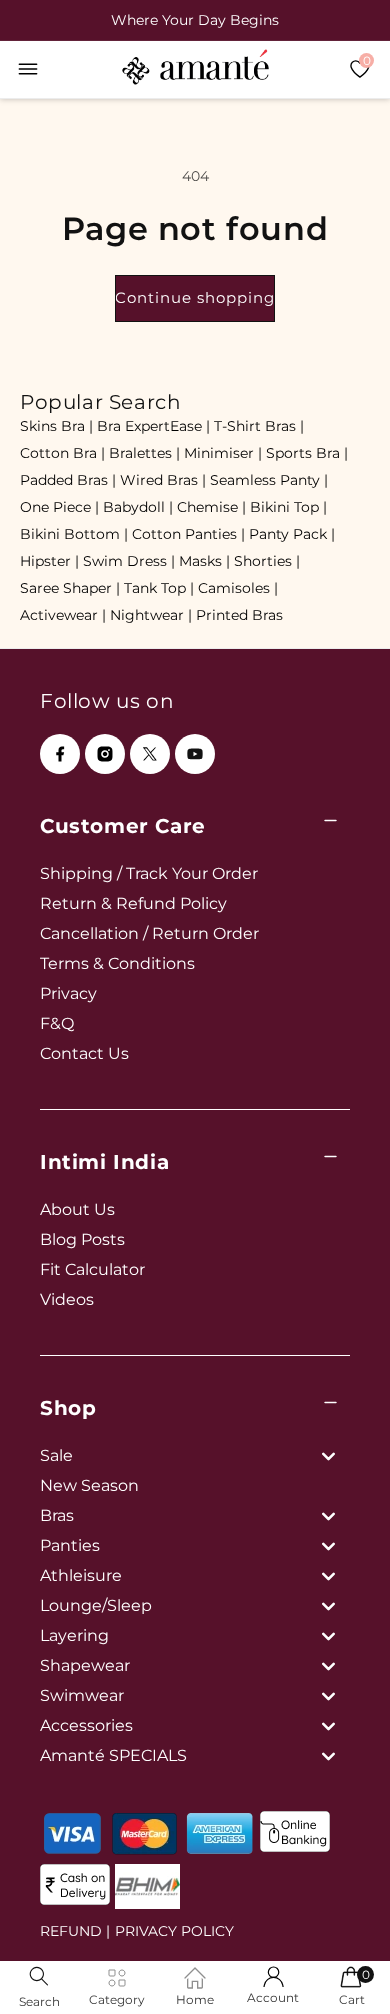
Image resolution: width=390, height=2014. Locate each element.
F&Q (57, 1023)
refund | (75, 1931)
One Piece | (59, 507)
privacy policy (174, 1931)
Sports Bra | (307, 453)
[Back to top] (341, 1970)
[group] (195, 20)
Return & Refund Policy (133, 903)
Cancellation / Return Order (149, 933)
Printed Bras (239, 615)
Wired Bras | (163, 480)
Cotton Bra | (62, 453)
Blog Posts (82, 1239)
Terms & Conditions (117, 963)
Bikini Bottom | (74, 534)
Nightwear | (151, 615)
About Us (77, 1209)
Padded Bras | (68, 480)
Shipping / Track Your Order (149, 873)
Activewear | (63, 615)
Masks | (204, 561)
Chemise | (211, 507)
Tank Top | (159, 588)
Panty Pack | (292, 534)
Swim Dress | (129, 561)
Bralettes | (144, 453)
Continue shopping (195, 297)
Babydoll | (138, 507)
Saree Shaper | (70, 588)
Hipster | (49, 561)
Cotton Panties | (188, 534)
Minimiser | (223, 453)
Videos (67, 1299)
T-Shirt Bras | (259, 426)
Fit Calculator (92, 1269)
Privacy (68, 993)
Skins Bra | (56, 426)
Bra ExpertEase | (153, 426)
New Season (89, 1485)
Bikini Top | (288, 507)
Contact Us (84, 1053)
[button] (28, 69)
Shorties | (267, 561)
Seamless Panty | (269, 480)
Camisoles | (238, 588)
